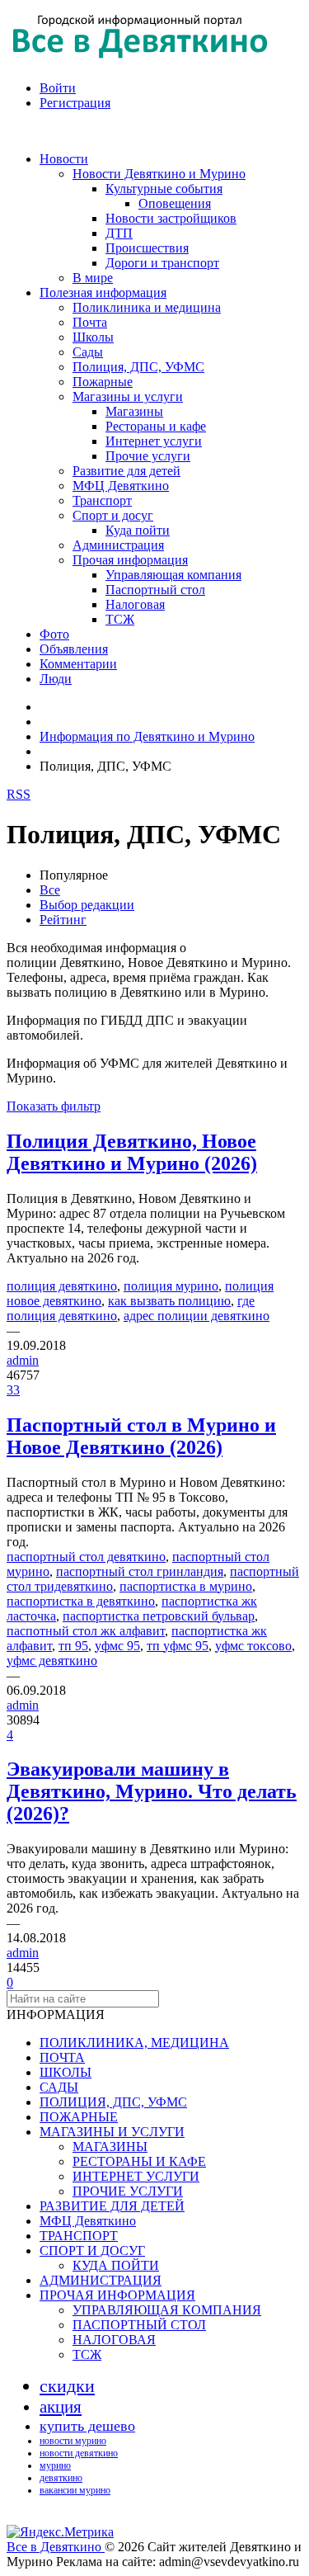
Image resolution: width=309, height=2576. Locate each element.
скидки (67, 2386)
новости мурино (73, 2441)
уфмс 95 (117, 1646)
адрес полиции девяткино (197, 1316)
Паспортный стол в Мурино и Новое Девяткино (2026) (141, 1436)
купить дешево (87, 2426)
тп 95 (73, 1646)
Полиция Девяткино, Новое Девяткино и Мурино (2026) (132, 1152)
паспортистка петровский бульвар (159, 1616)
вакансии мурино (75, 2490)
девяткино (61, 2478)
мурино (55, 2465)
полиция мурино (171, 1286)
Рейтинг (63, 920)
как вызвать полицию (169, 1301)
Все (50, 890)
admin (23, 1360)
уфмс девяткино (52, 1661)
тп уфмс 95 (178, 1646)
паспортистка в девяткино (81, 1601)
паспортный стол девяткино (86, 1557)
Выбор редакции (87, 905)
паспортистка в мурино (186, 1586)
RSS (19, 794)
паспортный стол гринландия (140, 1571)
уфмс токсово (253, 1646)
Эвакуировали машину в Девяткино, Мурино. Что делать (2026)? (152, 1791)
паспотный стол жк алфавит (86, 1631)
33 (13, 1390)
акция (61, 2407)
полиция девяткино (62, 1286)
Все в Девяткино (56, 2547)
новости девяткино (79, 2453)
